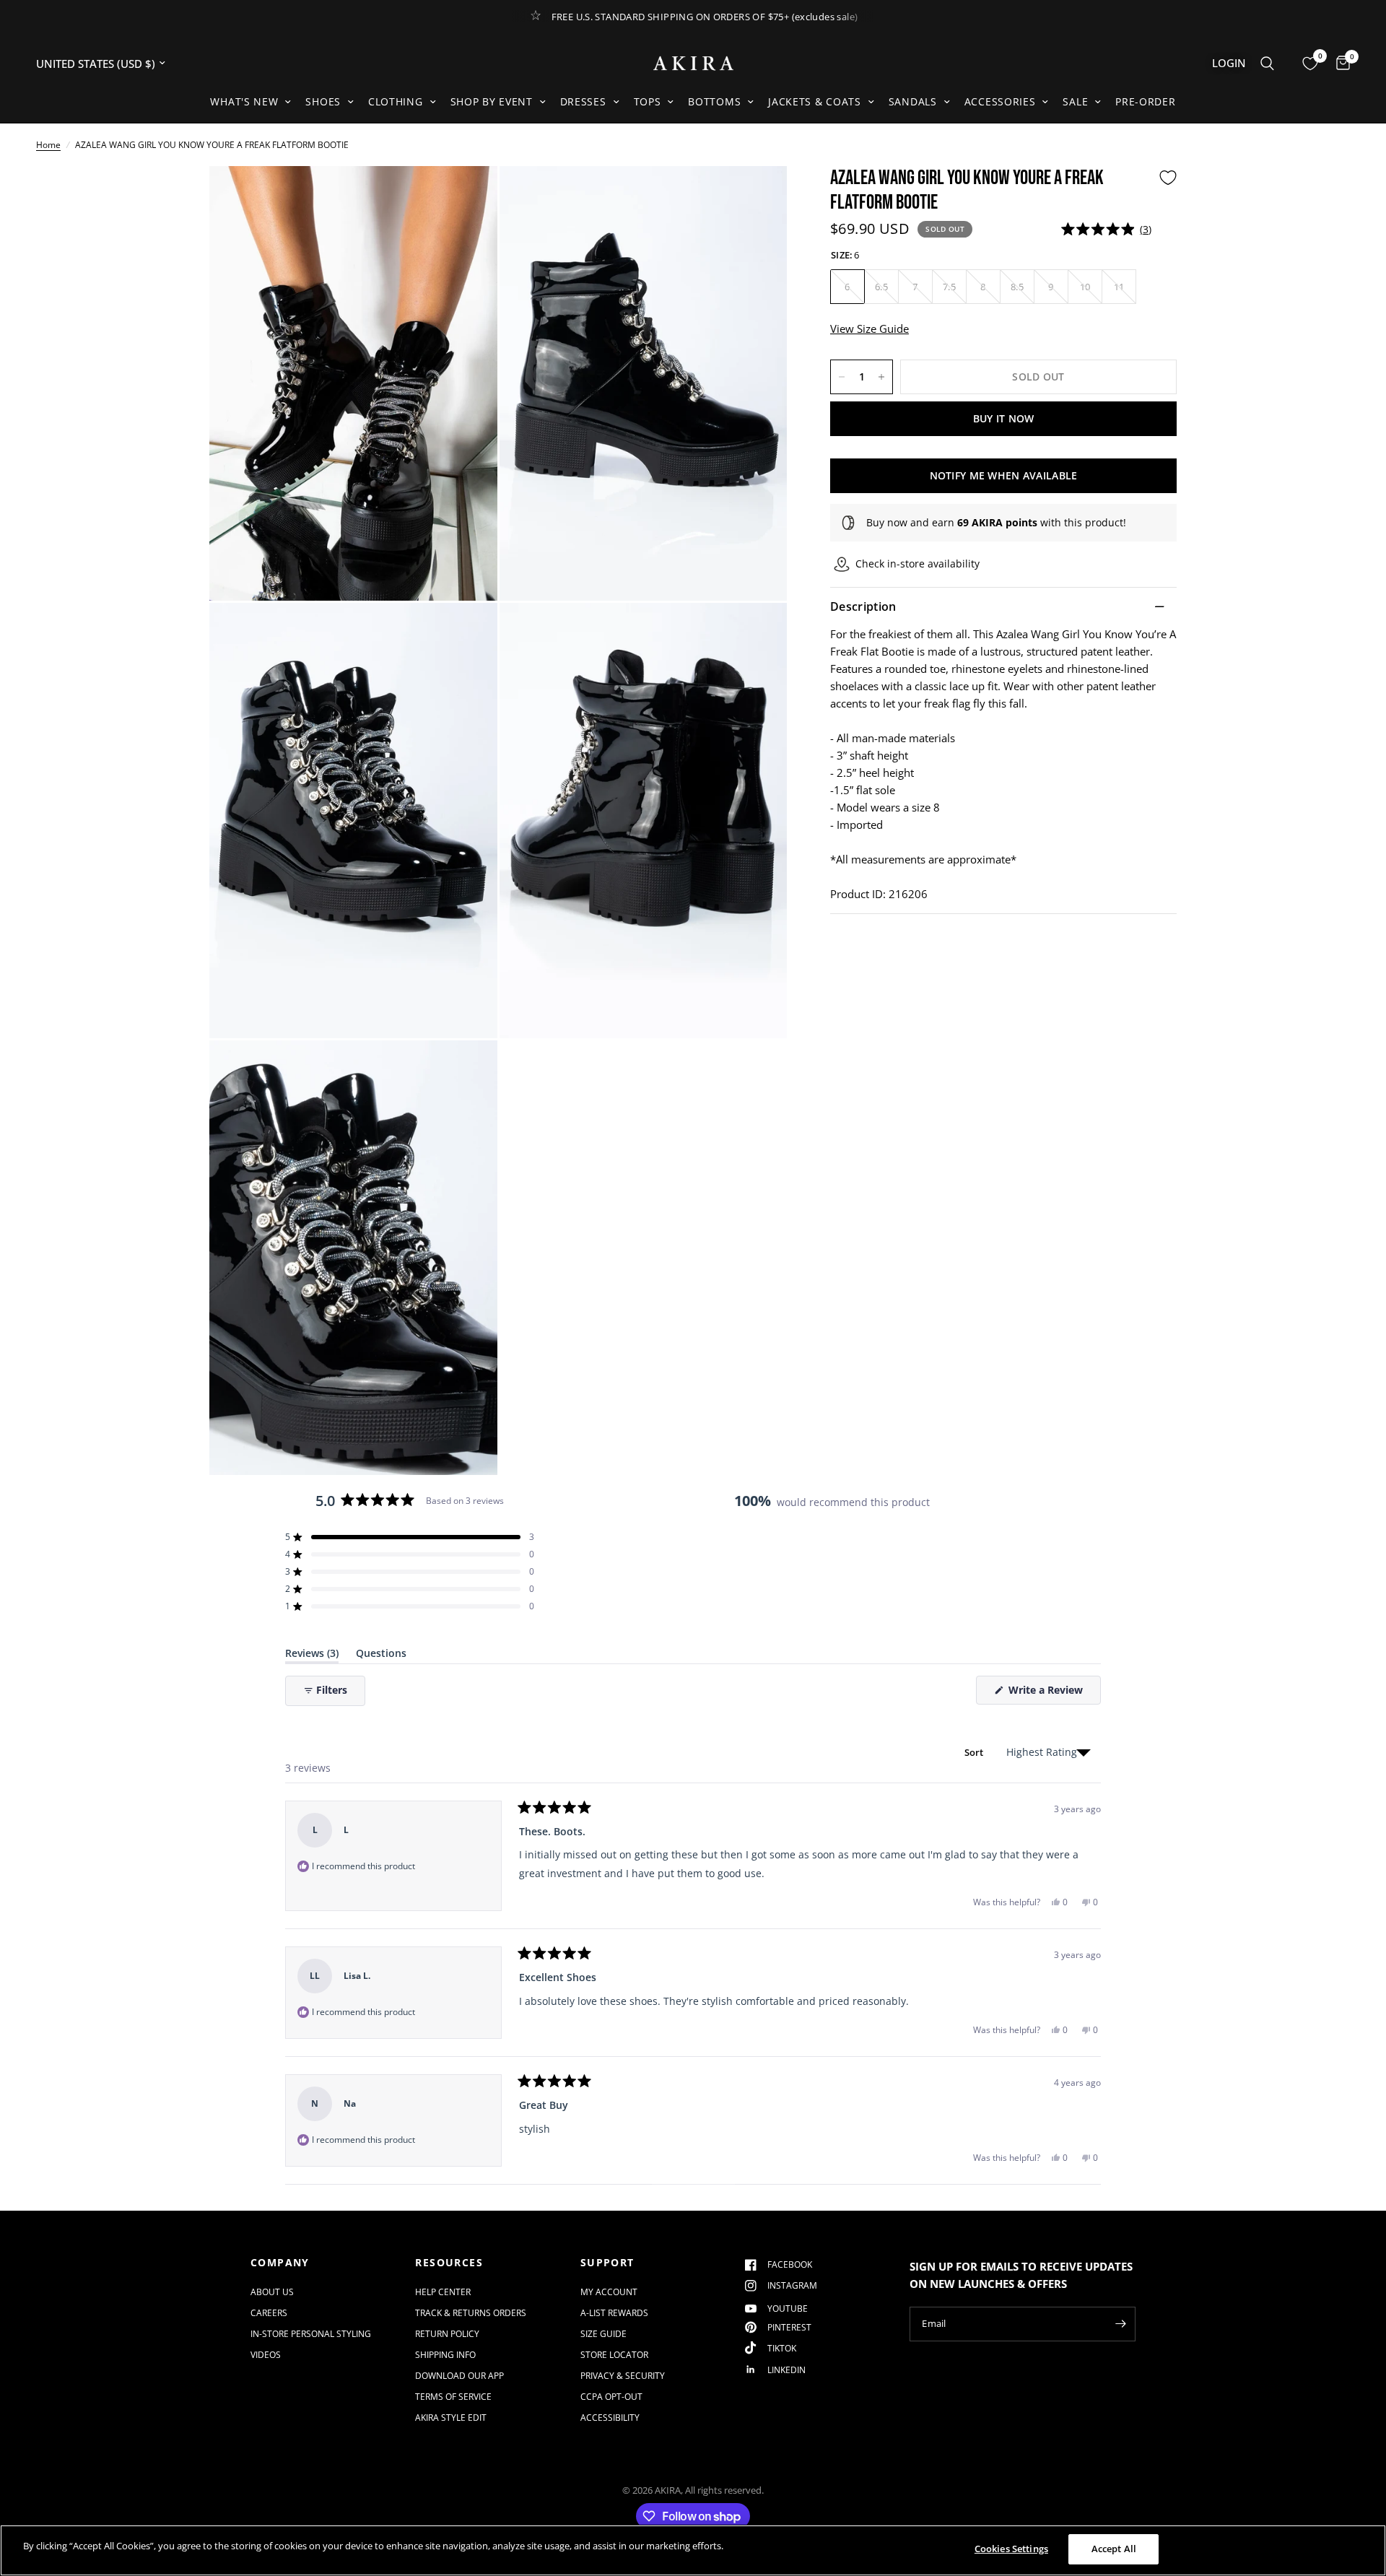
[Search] (1267, 63)
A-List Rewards (614, 2313)
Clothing (396, 101)
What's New (244, 101)
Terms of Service (453, 2397)
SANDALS (913, 101)
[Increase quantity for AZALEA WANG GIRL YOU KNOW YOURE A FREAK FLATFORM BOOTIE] (881, 377)
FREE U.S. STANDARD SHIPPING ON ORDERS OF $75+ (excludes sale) (705, 17)
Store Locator (614, 2355)
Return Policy (447, 2334)
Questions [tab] (381, 1656)
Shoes (323, 101)
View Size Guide (869, 328)
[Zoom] (467, 196)
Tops (648, 101)
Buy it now (1004, 418)
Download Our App (459, 2376)
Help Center (443, 2292)
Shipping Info (445, 2355)
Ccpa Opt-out (611, 2397)
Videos (266, 2355)
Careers (269, 2313)
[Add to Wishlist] (1168, 178)
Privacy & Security (623, 2376)
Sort (975, 1752)
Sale (1075, 101)
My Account (609, 2292)
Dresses (583, 101)
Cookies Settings (1011, 2549)
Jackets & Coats (815, 101)
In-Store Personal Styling (311, 2334)
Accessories (1000, 101)
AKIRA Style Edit (451, 2418)
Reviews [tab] (312, 1656)
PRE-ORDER (1145, 101)
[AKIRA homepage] (693, 63)
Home (48, 145)
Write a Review (1048, 1693)
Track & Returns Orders (471, 2313)
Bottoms (714, 101)
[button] (1106, 229)
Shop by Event (492, 101)
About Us (272, 2292)
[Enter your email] (1121, 2324)
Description (863, 606)
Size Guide (603, 2334)
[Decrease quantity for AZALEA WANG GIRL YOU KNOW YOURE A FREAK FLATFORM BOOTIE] (842, 377)
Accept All (1114, 2549)
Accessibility (610, 2418)
